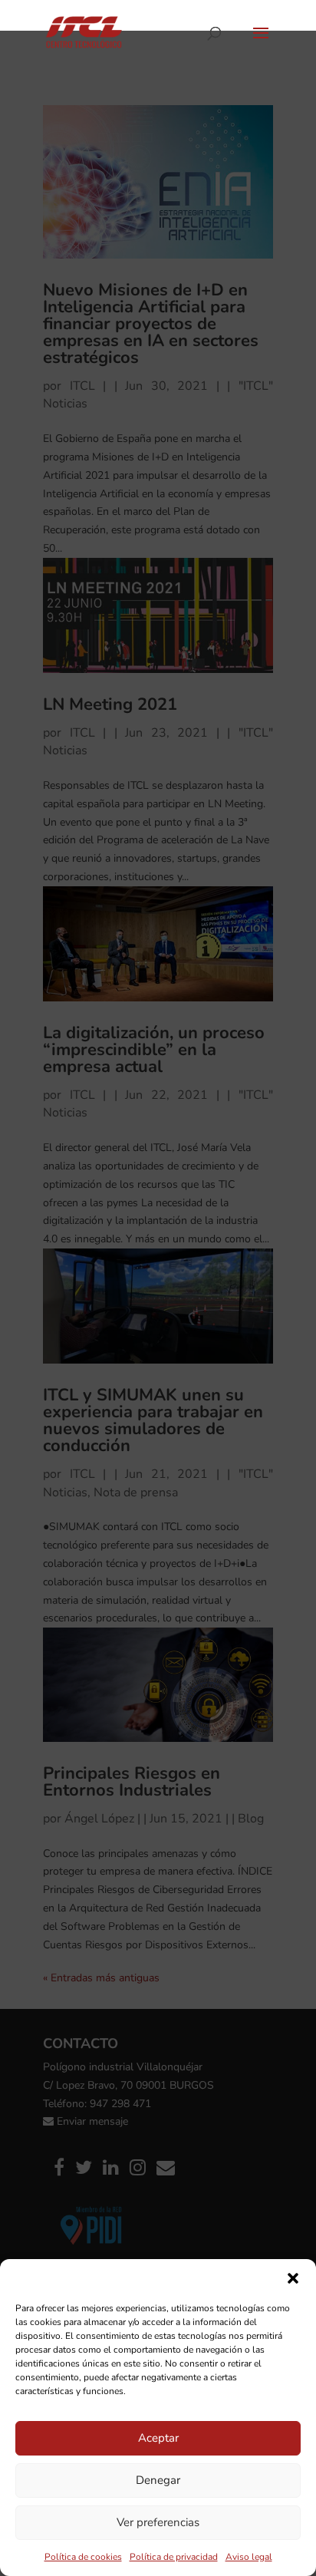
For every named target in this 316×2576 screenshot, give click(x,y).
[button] (293, 2278)
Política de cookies (83, 2557)
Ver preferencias (158, 2522)
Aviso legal (249, 2557)
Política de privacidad (174, 2557)
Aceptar (158, 2438)
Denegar (158, 2480)
